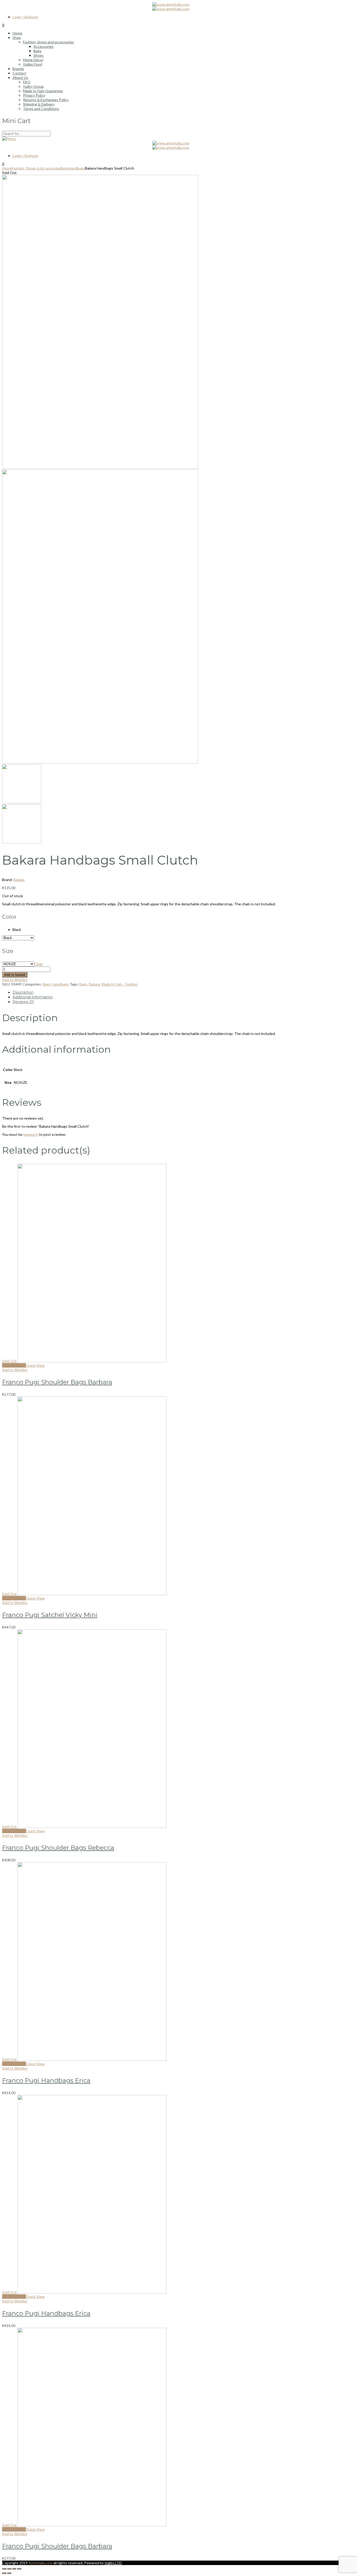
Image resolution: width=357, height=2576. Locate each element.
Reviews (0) (23, 1002)
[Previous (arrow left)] (4, 2573)
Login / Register (25, 17)
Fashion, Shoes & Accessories (36, 168)
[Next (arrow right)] (9, 2573)
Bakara (19, 880)
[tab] (184, 992)
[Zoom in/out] (19, 2569)
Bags (64, 168)
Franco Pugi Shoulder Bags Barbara (57, 1382)
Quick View (35, 1365)
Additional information (33, 997)
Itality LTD (113, 2563)
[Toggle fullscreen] (14, 2569)
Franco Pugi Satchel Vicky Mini (50, 1615)
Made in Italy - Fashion (120, 984)
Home (7, 168)
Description (23, 992)
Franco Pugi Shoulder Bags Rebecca (58, 1848)
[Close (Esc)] (4, 2569)
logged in (31, 1134)
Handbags (77, 168)
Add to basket (15, 975)
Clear (39, 964)
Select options (14, 1365)
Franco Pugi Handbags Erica (46, 2080)
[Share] (9, 2569)
